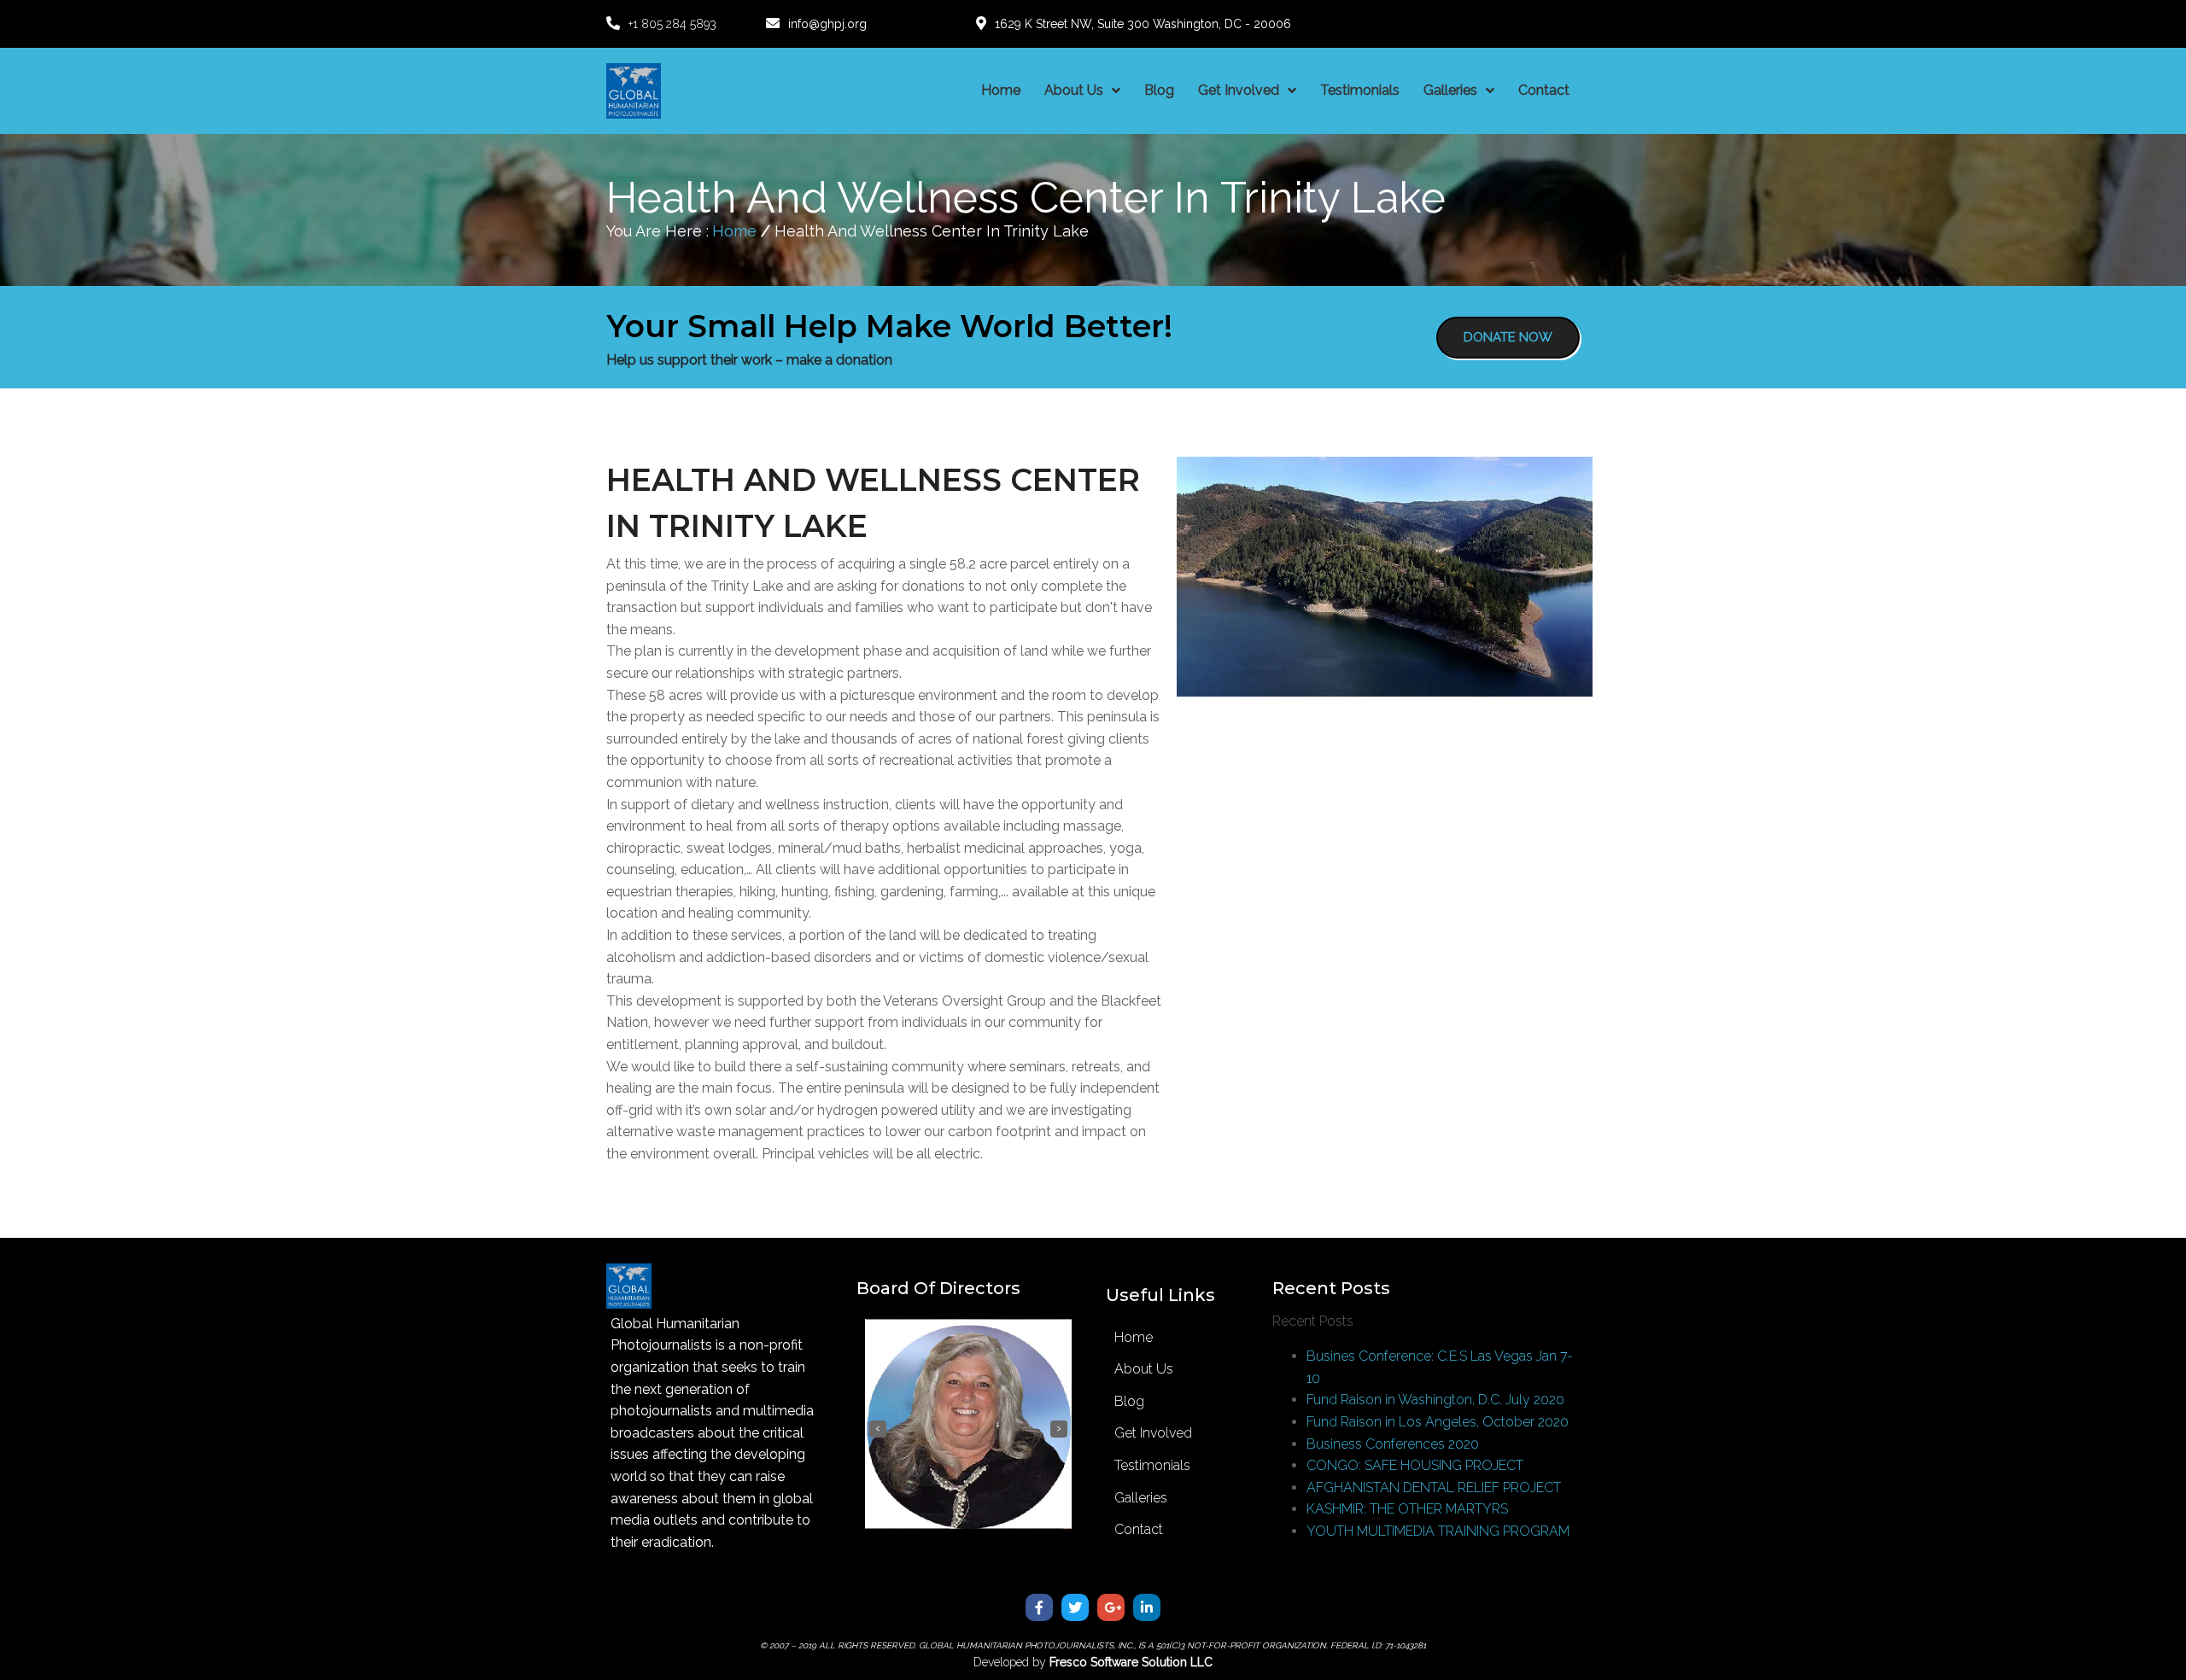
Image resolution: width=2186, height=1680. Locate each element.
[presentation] (878, 1429)
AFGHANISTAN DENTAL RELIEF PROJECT (1434, 1487)
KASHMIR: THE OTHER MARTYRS (1407, 1509)
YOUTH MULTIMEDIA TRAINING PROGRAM (1438, 1531)
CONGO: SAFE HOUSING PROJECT (1415, 1465)
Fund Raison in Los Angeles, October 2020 (1438, 1422)
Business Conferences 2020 (1393, 1444)
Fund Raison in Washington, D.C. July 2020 (1435, 1400)
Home (734, 231)
